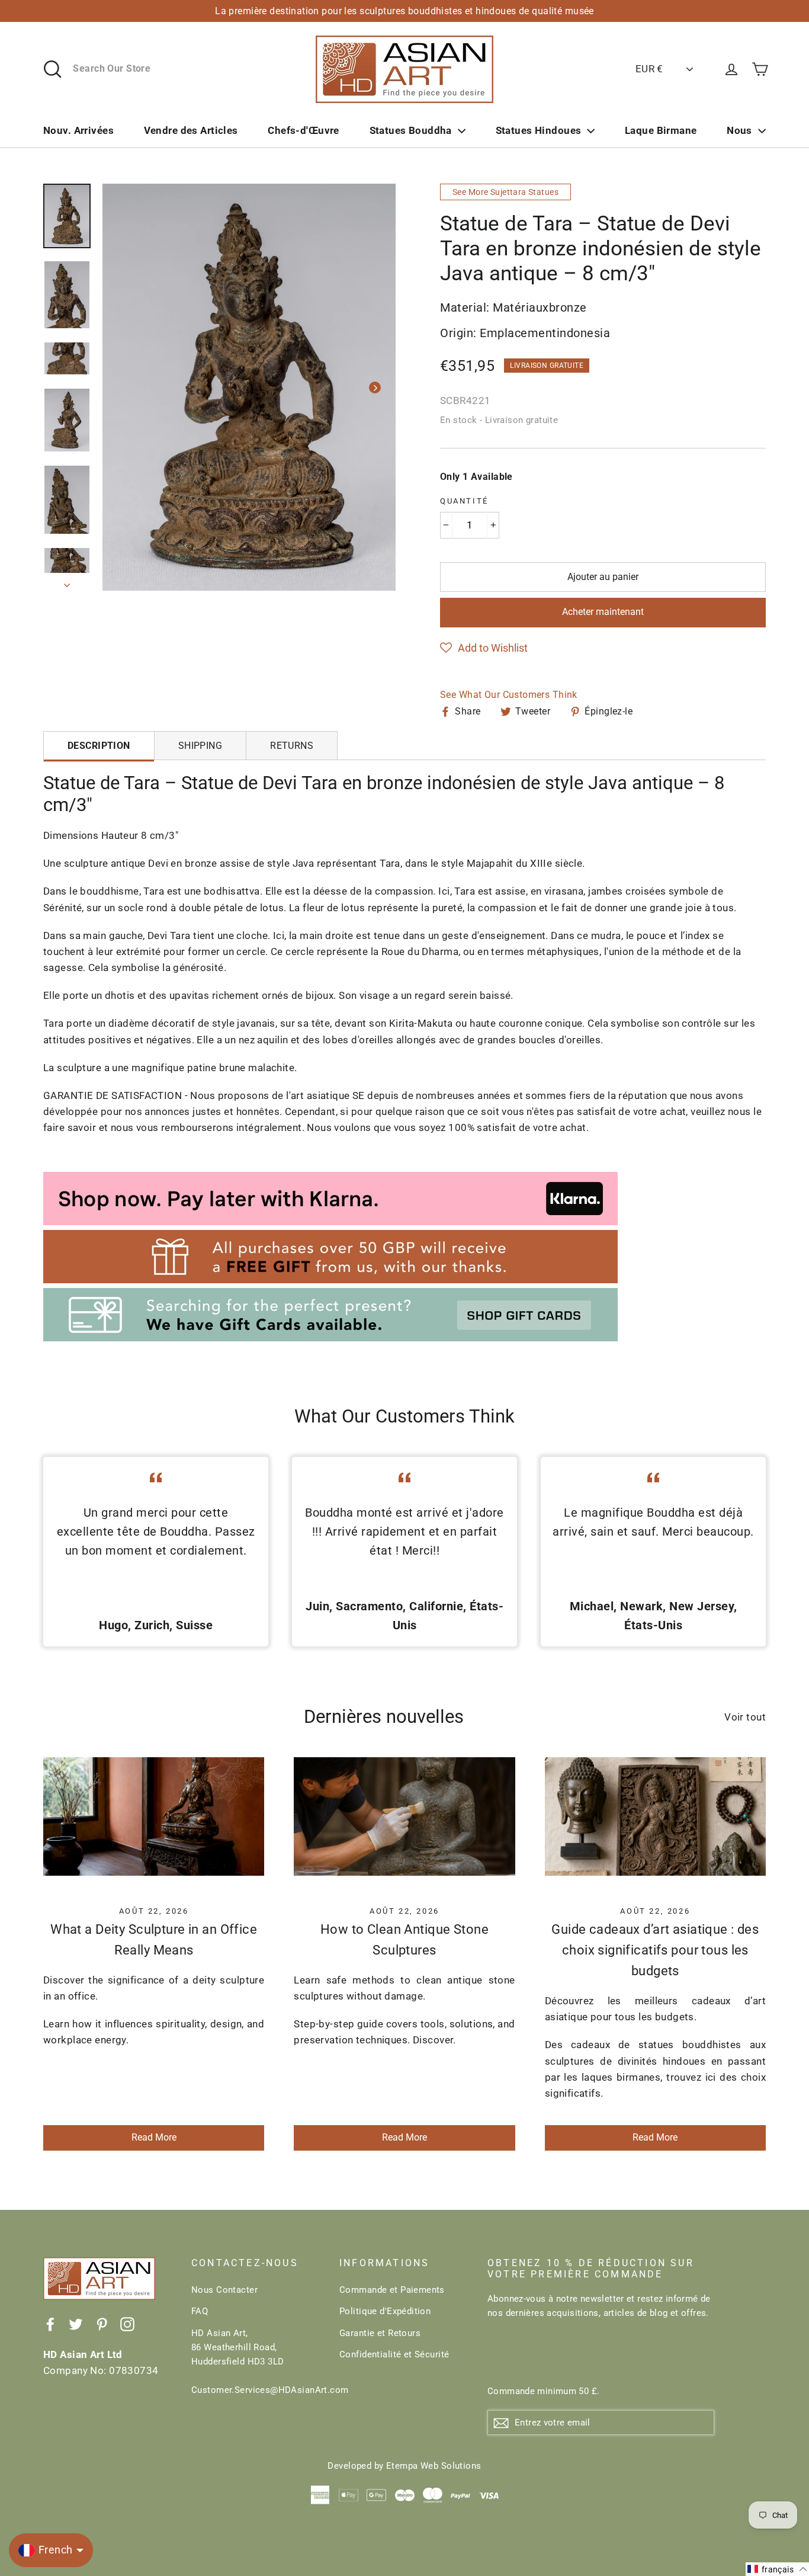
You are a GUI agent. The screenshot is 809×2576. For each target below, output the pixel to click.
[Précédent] (123, 387)
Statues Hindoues (539, 130)
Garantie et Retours (380, 2333)
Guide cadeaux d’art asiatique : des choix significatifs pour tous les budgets (655, 1950)
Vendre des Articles (191, 130)
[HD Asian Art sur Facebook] (50, 2324)
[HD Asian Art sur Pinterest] (102, 2324)
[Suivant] (375, 387)
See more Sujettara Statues (505, 192)
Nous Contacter (224, 2290)
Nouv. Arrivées (78, 130)
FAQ (200, 2311)
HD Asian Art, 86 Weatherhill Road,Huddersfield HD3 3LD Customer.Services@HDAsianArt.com (256, 2362)
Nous (739, 130)
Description (99, 746)
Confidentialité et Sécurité (394, 2354)
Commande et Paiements (392, 2290)
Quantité (464, 501)
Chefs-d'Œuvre (304, 130)
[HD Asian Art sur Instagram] (127, 2324)
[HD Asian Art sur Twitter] (76, 2324)
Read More (154, 2137)
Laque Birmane (661, 130)
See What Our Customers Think (509, 695)
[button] (484, 648)
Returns (292, 746)
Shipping (200, 746)
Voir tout (745, 1717)
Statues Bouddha (411, 130)
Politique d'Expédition (385, 2311)
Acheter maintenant (603, 612)
